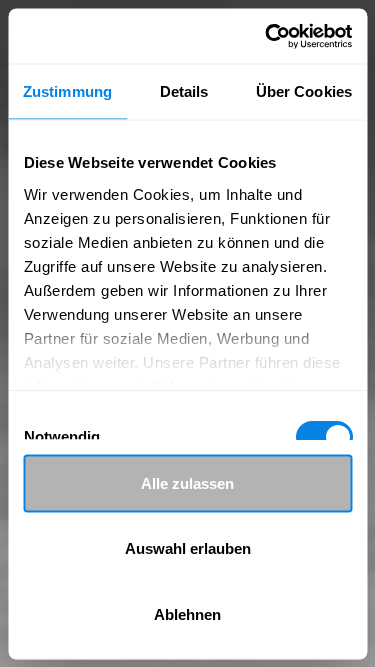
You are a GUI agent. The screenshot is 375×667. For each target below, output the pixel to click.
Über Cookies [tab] (304, 91)
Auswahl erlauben (188, 548)
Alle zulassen (187, 482)
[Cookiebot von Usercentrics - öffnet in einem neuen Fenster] (267, 36)
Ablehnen (187, 613)
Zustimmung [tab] (67, 91)
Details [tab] (184, 91)
